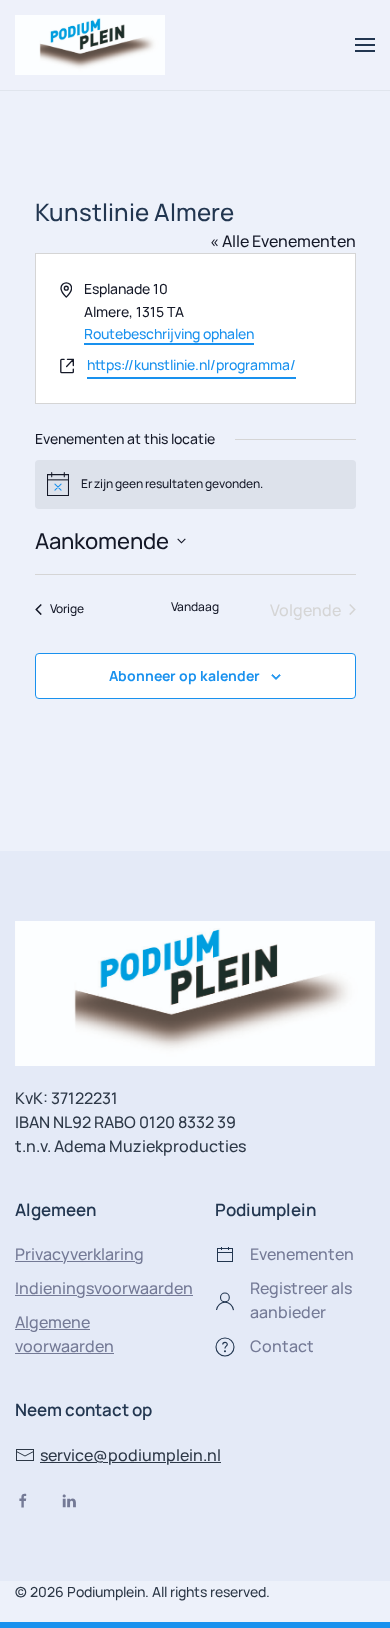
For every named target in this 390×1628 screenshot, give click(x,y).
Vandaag (195, 607)
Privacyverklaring (79, 1254)
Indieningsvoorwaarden (104, 1288)
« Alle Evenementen (283, 241)
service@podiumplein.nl (130, 1455)
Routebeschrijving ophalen (169, 333)
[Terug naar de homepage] (90, 45)
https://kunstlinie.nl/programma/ (191, 364)
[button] (365, 45)
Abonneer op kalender (184, 675)
